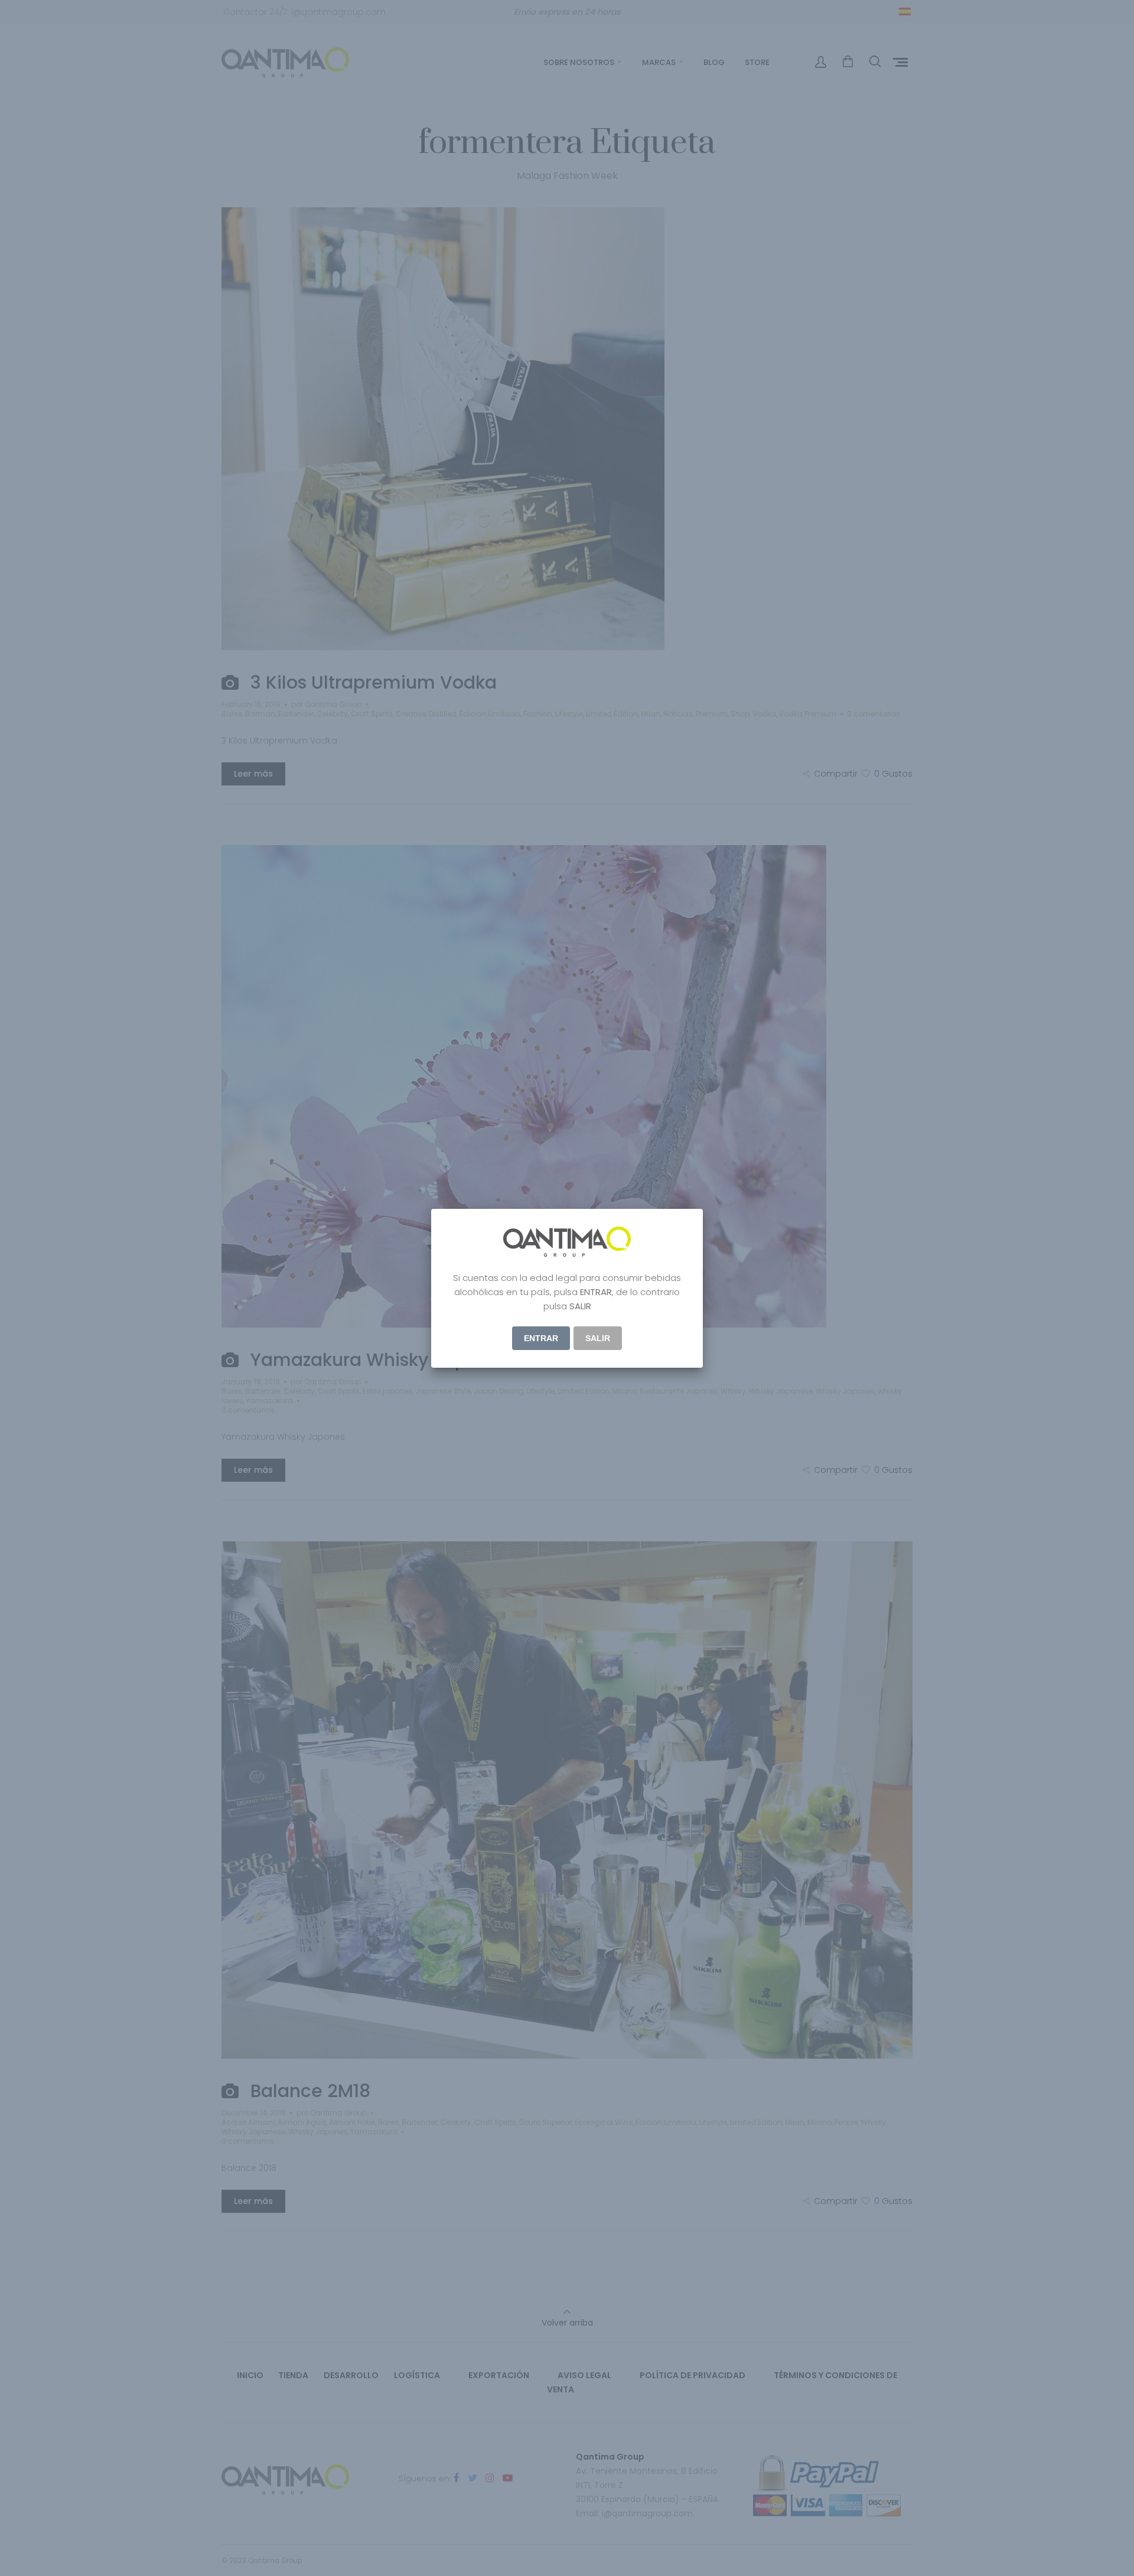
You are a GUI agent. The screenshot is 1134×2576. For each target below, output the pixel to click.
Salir (598, 1338)
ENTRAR (541, 1338)
